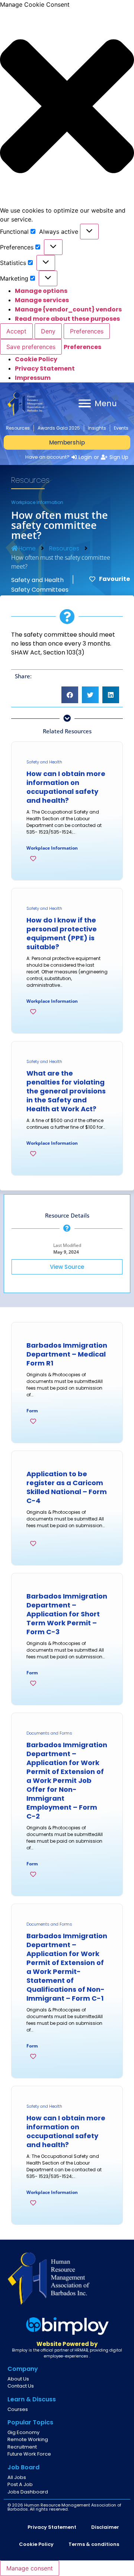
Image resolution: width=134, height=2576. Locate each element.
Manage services (42, 300)
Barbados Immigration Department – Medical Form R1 (67, 1354)
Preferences (87, 331)
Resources (64, 548)
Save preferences (31, 347)
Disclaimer (105, 2527)
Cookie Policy (36, 359)
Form (32, 1411)
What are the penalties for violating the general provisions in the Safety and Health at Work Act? (66, 1091)
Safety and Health (37, 580)
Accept (16, 331)
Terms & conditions (94, 2544)
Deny (48, 331)
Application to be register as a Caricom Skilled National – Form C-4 (67, 1487)
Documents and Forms (49, 1733)
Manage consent (30, 2568)
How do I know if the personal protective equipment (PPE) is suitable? (62, 933)
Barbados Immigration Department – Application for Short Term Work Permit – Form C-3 (67, 1614)
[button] (67, 107)
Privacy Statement (45, 369)
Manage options (41, 291)
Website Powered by (67, 2344)
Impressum (33, 378)
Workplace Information (37, 502)
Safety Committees (40, 590)
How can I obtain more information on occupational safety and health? (66, 787)
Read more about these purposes (67, 319)
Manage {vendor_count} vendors (68, 309)
